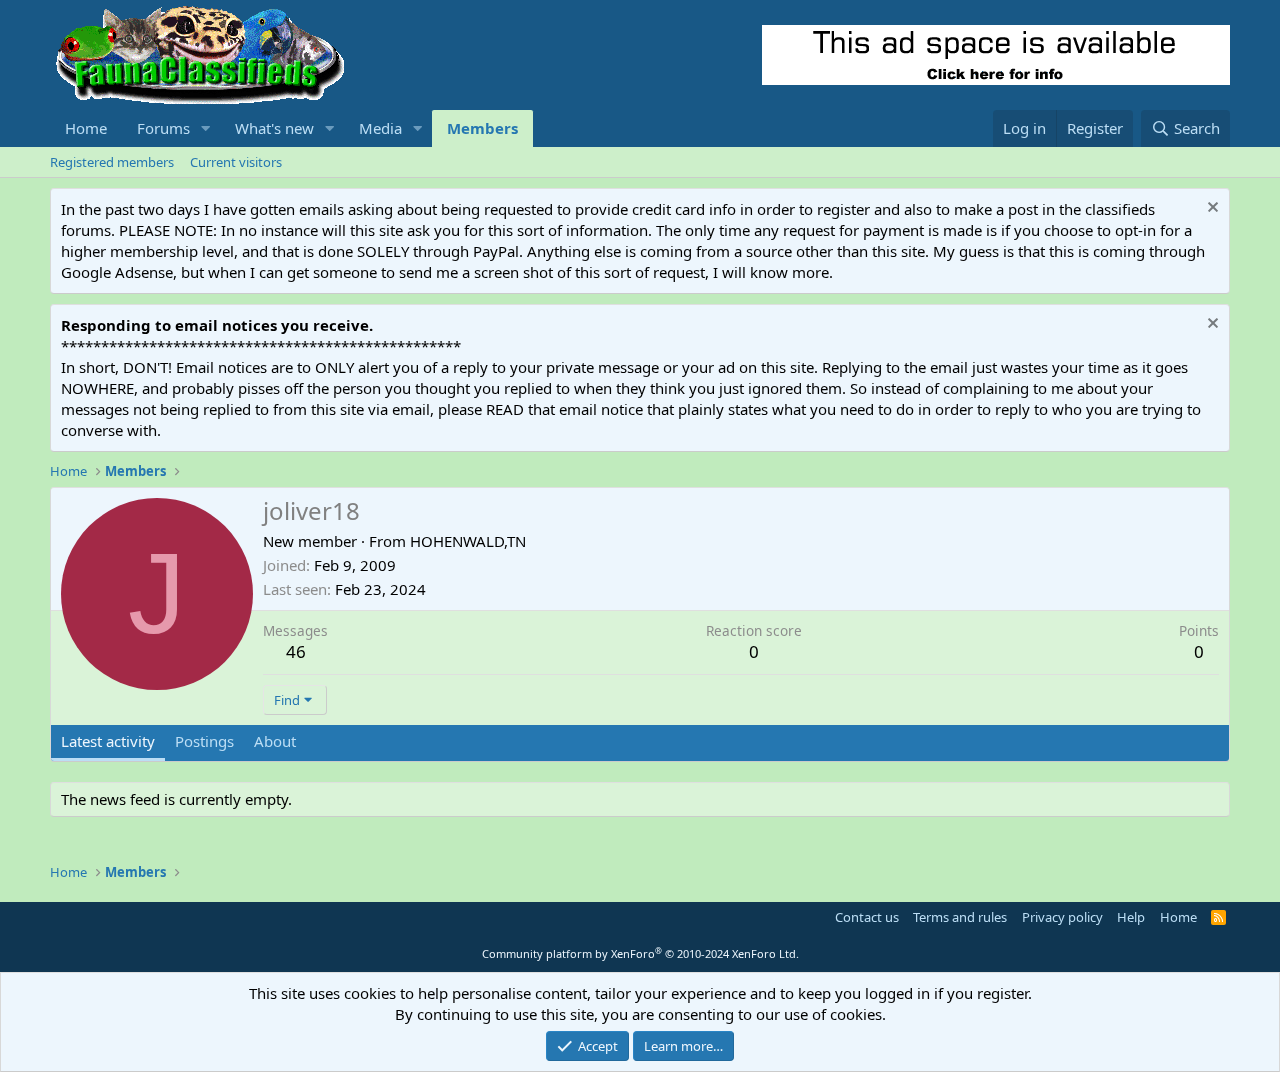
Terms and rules (960, 917)
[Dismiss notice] (1210, 209)
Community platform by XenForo (640, 953)
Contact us (867, 917)
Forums (163, 128)
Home (86, 128)
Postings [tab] (204, 741)
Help (1131, 917)
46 (296, 651)
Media (380, 128)
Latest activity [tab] (108, 741)
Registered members (112, 162)
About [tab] (275, 741)
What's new (274, 128)
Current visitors (236, 162)
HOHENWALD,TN (468, 541)
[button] (206, 128)
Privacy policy (1062, 917)
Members (482, 128)
